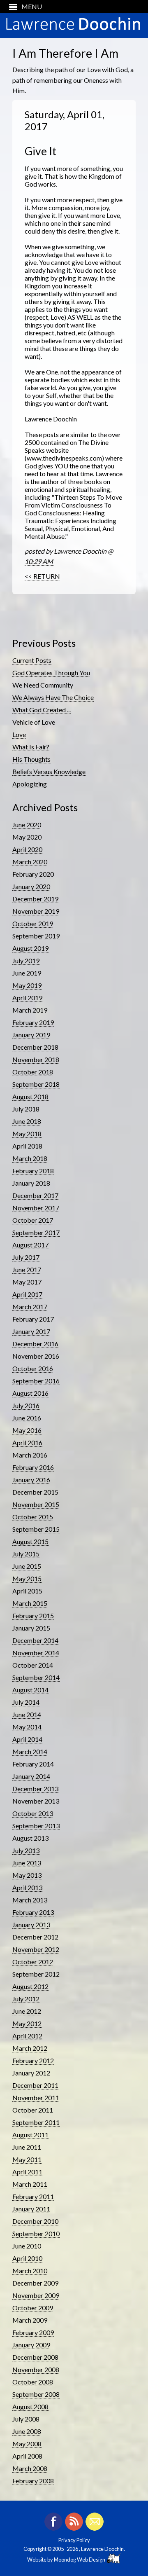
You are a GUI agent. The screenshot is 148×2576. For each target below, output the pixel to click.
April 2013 (27, 1887)
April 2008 (27, 2456)
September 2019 (36, 936)
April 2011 (27, 2172)
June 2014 (27, 1714)
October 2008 (33, 2382)
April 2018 (27, 1146)
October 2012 (33, 1962)
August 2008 (30, 2406)
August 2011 (30, 2135)
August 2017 (30, 1245)
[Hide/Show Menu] (22, 6)
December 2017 (35, 1195)
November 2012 (36, 1949)
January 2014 (31, 1776)
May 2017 (27, 1282)
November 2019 (36, 911)
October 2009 (33, 2308)
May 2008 (27, 2444)
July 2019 (26, 960)
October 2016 (33, 1368)
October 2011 (33, 2110)
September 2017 (36, 1232)
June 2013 (27, 1863)
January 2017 (31, 1331)
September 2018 (36, 1084)
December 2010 (35, 2221)
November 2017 (36, 1208)
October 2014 (33, 1665)
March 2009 (30, 2320)
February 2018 (33, 1171)
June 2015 (27, 1566)
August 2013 (30, 1838)
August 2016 (30, 1393)
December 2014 (35, 1640)
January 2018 (31, 1183)
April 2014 (27, 1739)
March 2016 (30, 1455)
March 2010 (30, 2271)
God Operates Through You (51, 673)
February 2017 (33, 1319)
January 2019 (31, 1035)
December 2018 (35, 1047)
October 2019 (33, 923)
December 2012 (35, 1937)
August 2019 (30, 948)
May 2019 (27, 985)
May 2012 (27, 2023)
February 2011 (33, 2196)
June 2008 (27, 2431)
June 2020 (27, 825)
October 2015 (33, 1517)
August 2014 (30, 1690)
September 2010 (36, 2233)
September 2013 (36, 1826)
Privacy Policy (74, 2540)
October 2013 (33, 1813)
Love (19, 734)
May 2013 (27, 1875)
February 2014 (33, 1764)
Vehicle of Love (34, 722)
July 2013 (26, 1850)
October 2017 (33, 1220)
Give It (40, 151)
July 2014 (26, 1702)
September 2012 (36, 1974)
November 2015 (36, 1504)
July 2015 (26, 1554)
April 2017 (27, 1294)
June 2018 (27, 1121)
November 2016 (36, 1356)
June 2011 (27, 2147)
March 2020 (30, 862)
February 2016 (33, 1467)
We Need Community (43, 685)
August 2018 (30, 1096)
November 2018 (36, 1059)
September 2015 (36, 1529)
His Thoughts (31, 759)
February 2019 (33, 1022)
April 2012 (27, 2036)
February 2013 (33, 1912)
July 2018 (26, 1109)
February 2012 (33, 2060)
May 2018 (27, 1134)
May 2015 (27, 1578)
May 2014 (27, 1727)
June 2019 (27, 973)
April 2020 (27, 849)
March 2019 (30, 1010)
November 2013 (36, 1801)
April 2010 (27, 2258)
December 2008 (35, 2357)
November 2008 (36, 2369)
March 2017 (30, 1307)
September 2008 (36, 2394)
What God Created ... (42, 710)
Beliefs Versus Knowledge (49, 771)
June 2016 (27, 1418)
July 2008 (26, 2419)
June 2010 (27, 2246)
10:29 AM (39, 561)
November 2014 (36, 1653)
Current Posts (32, 660)
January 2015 (31, 1628)
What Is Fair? (31, 747)
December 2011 (35, 2085)
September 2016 (36, 1381)
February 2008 (33, 2481)
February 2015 (33, 1616)
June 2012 (27, 2011)
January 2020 (31, 886)
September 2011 (36, 2122)
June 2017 (27, 1269)
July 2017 (26, 1257)
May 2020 (27, 837)
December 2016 (35, 1344)
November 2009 (36, 2295)
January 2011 (31, 2209)
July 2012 (26, 1999)
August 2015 (30, 1541)
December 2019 (35, 899)
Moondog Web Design (80, 2560)
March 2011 (30, 2184)
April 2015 (27, 1591)
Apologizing (30, 784)
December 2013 (35, 1789)
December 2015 (35, 1492)
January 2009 (31, 2345)
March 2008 (30, 2468)
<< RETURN (42, 576)
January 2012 (31, 2073)
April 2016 (27, 1442)
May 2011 (27, 2159)
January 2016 (31, 1480)
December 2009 (35, 2283)
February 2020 (33, 874)
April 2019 (27, 998)
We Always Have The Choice (53, 697)
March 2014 (30, 1751)
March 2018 (30, 1158)
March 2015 (30, 1603)
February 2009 (33, 2332)
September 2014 (36, 1677)
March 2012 (30, 2048)
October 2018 (33, 1072)
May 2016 (27, 1430)
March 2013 (30, 1900)
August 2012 (30, 1986)
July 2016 (26, 1405)
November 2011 (36, 2098)
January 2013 (31, 1924)
